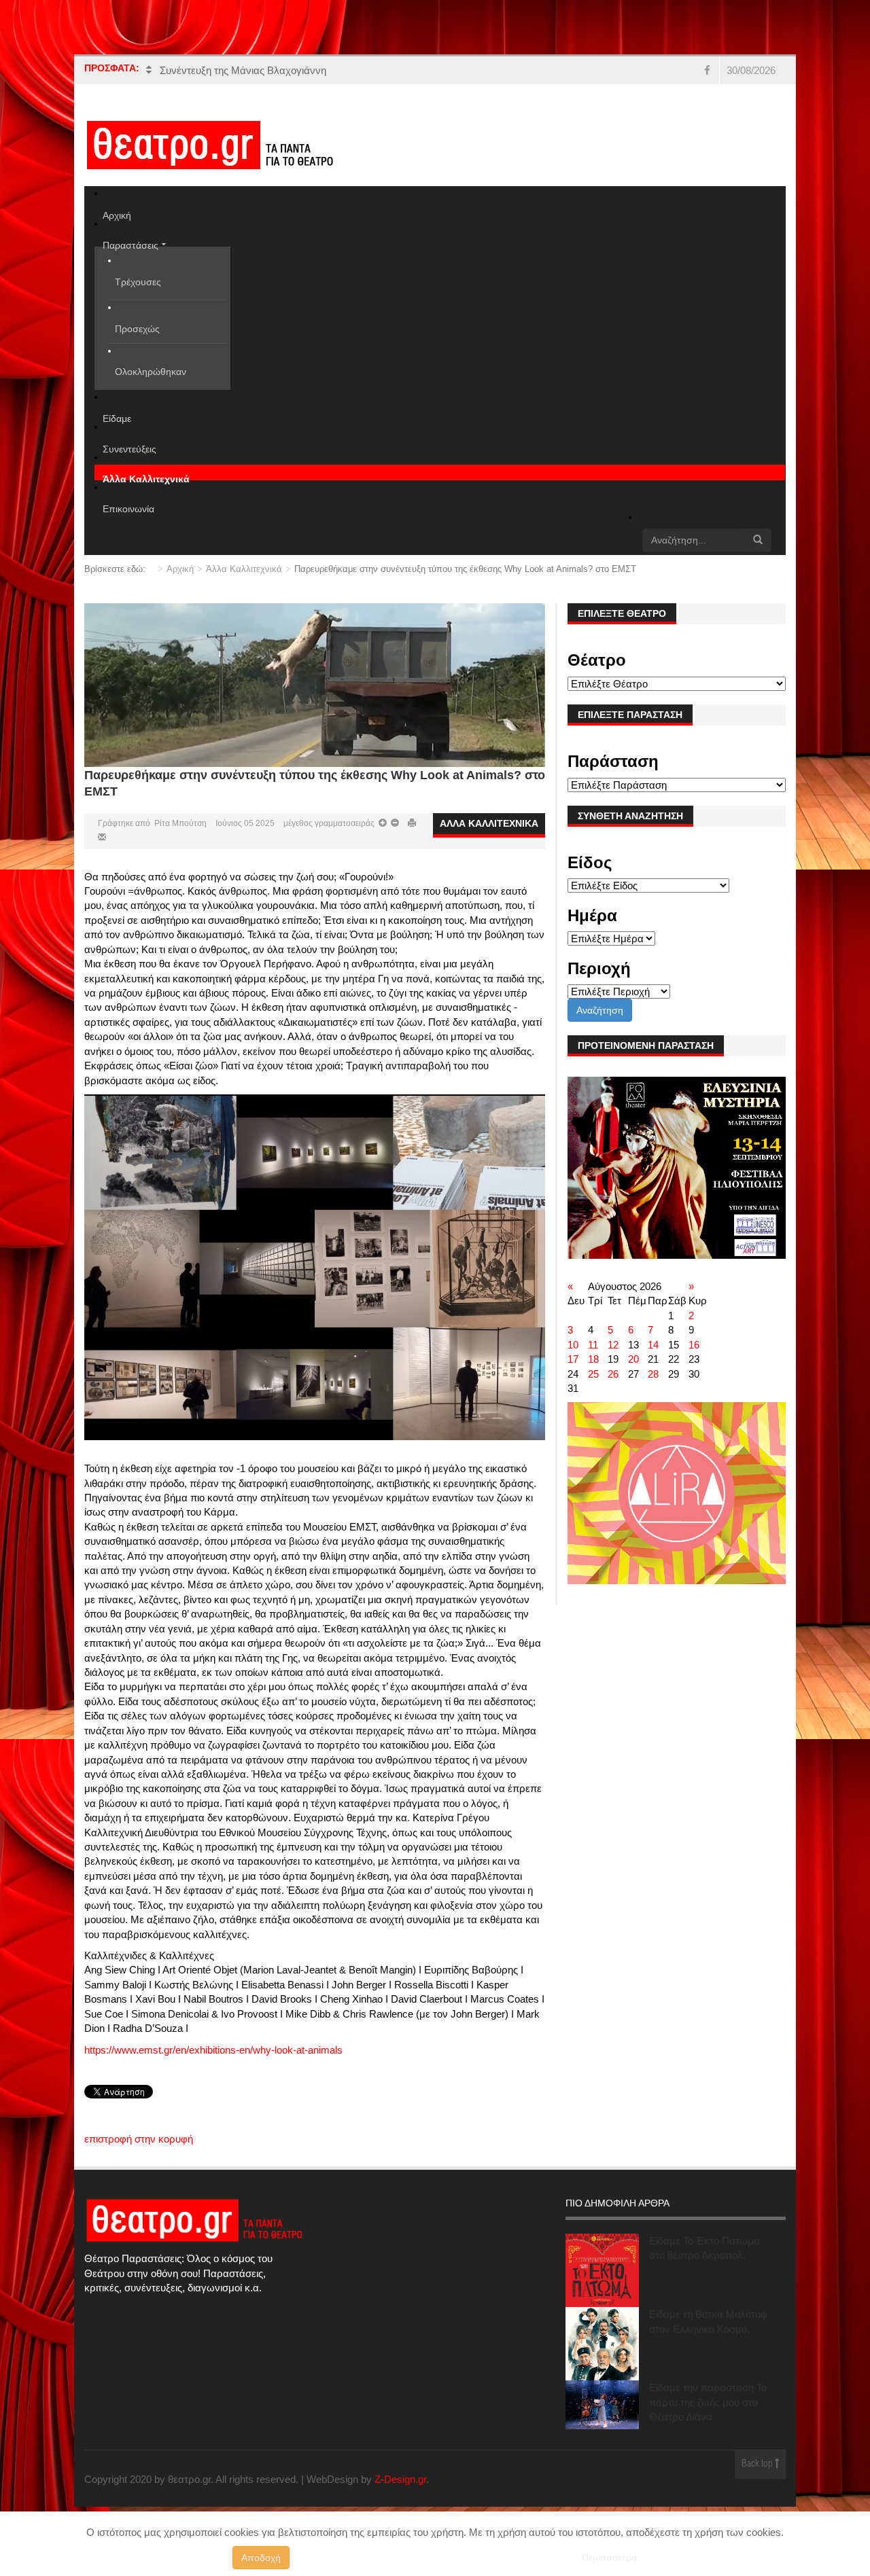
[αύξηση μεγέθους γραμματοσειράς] (394, 838)
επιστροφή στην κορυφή (139, 2153)
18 (593, 1374)
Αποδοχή (261, 2558)
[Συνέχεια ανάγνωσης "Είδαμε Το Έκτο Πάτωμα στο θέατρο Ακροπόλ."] (602, 2285)
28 (653, 1388)
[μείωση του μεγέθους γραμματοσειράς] (383, 838)
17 (573, 1374)
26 (613, 1388)
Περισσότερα (609, 2558)
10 (573, 1359)
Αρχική (180, 583)
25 (593, 1388)
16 (694, 1359)
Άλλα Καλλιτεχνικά (244, 583)
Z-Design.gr (400, 2493)
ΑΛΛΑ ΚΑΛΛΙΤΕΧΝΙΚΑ (489, 838)
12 (613, 1359)
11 (593, 1359)
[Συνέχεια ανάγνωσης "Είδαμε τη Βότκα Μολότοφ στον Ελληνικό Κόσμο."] (602, 2359)
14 (653, 1359)
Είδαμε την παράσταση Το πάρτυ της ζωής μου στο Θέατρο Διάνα (708, 2417)
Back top (758, 2479)
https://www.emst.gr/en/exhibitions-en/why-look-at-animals (213, 2064)
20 (633, 1374)
